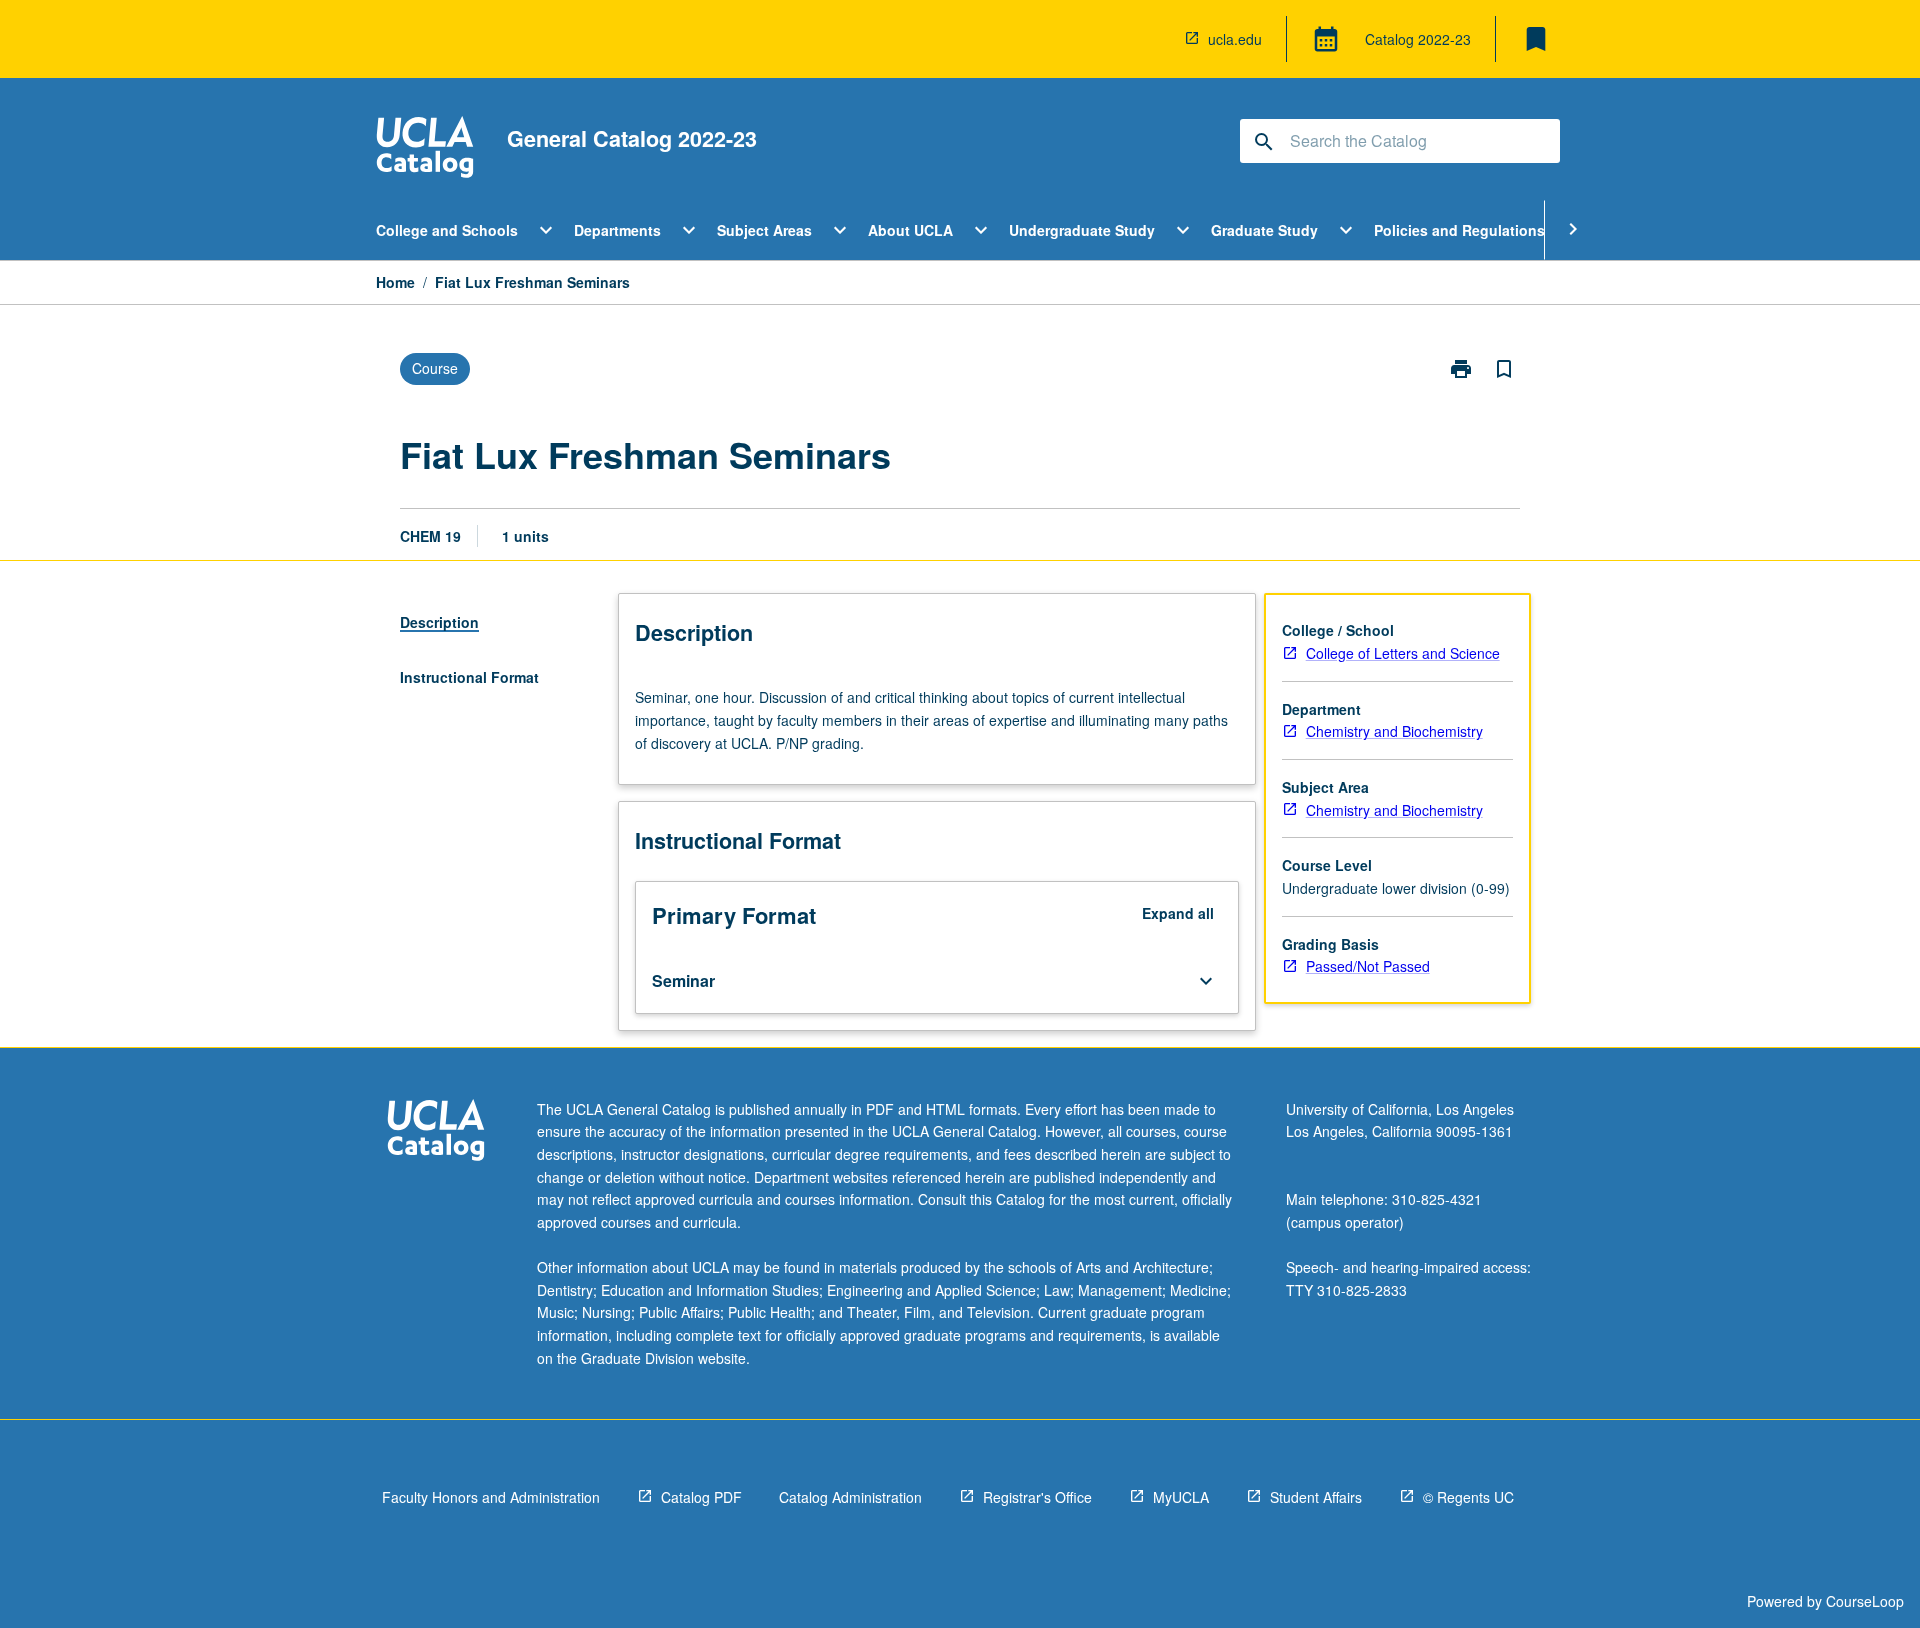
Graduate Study (1264, 230)
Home (395, 282)
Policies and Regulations (1459, 230)
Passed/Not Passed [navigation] (1368, 966)
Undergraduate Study (1082, 230)
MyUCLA (1181, 1497)
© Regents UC (1468, 1497)
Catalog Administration (850, 1497)
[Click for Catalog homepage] (425, 149)
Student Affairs (1316, 1497)
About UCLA (910, 230)
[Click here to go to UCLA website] (436, 1132)
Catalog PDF (701, 1497)
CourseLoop (1865, 1601)
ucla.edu (1235, 39)
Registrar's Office (1037, 1497)
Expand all (1178, 913)
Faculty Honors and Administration (491, 1497)
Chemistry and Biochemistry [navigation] (1394, 731)
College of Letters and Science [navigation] (1403, 653)
